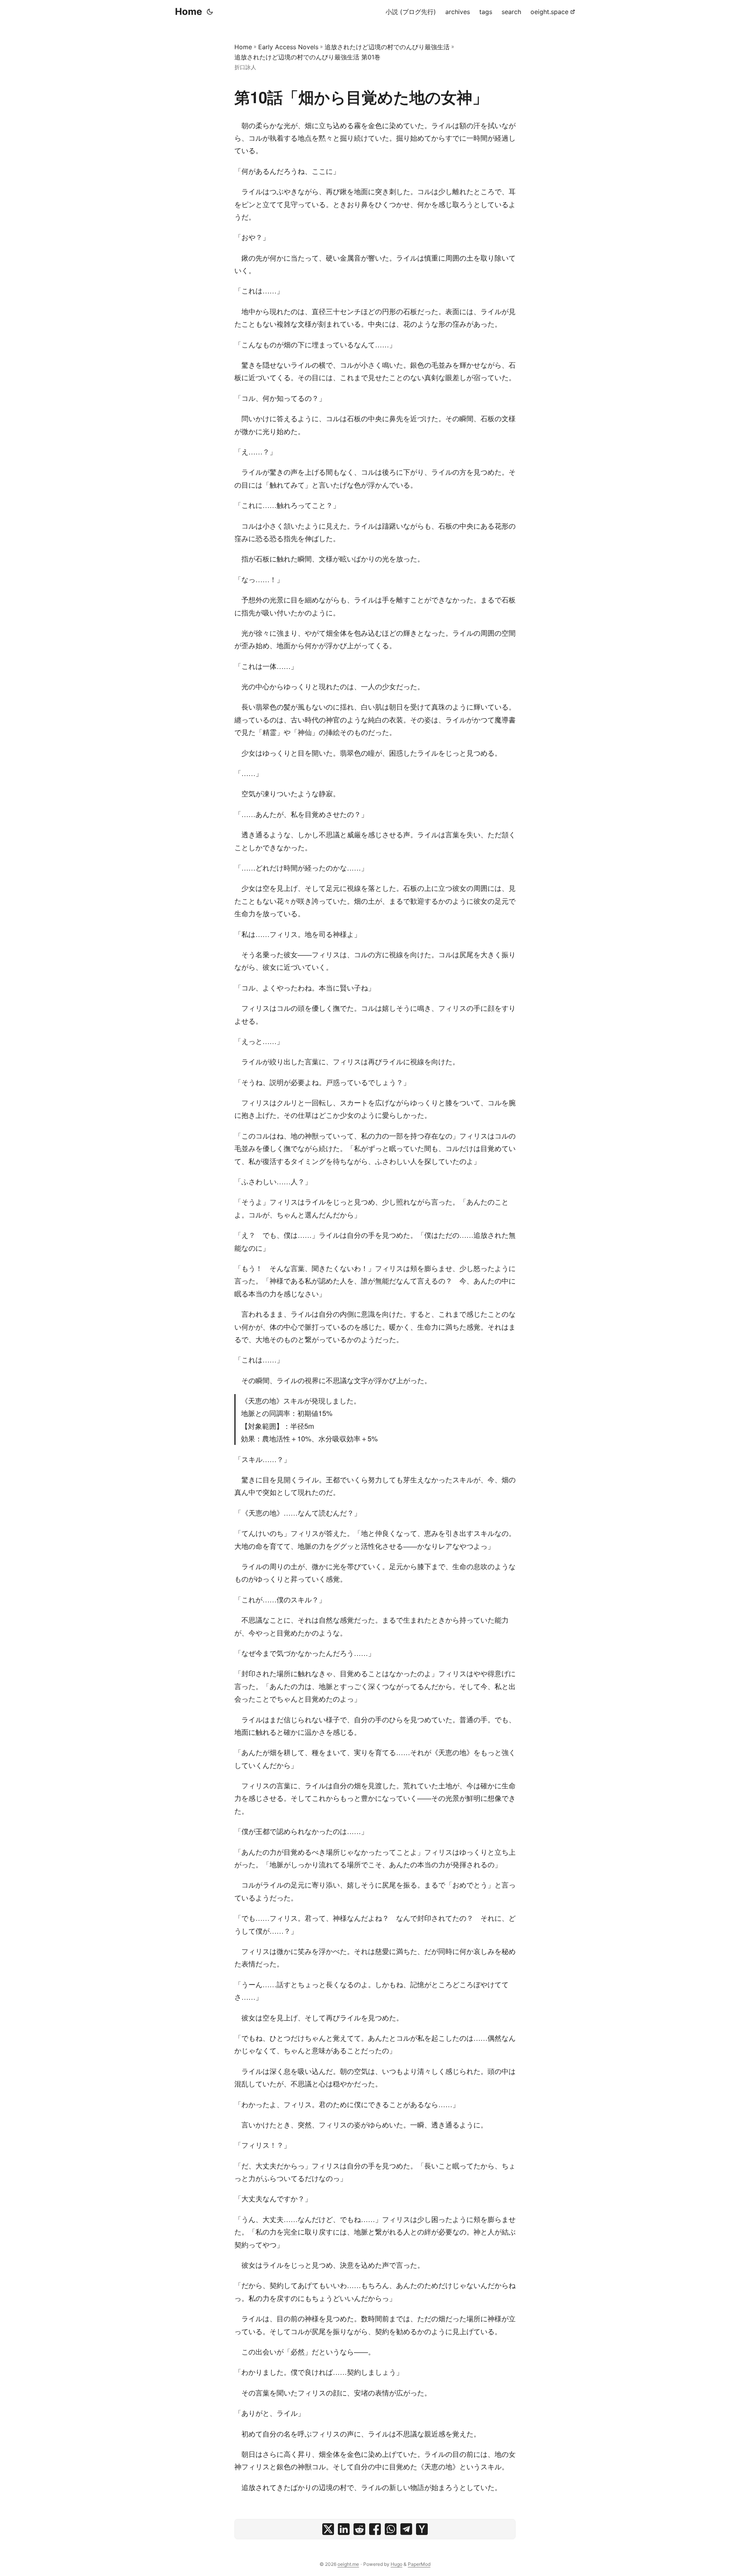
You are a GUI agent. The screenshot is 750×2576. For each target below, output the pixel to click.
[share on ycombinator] (422, 2529)
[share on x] (328, 2529)
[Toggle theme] (210, 12)
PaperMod (419, 2564)
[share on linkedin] (344, 2529)
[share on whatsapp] (391, 2529)
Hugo (396, 2564)
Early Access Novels (288, 47)
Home (188, 12)
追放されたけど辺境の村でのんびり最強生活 (387, 47)
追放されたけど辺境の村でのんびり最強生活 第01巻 (307, 57)
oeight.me (348, 2564)
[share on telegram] (406, 2529)
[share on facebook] (375, 2529)
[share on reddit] (359, 2529)
